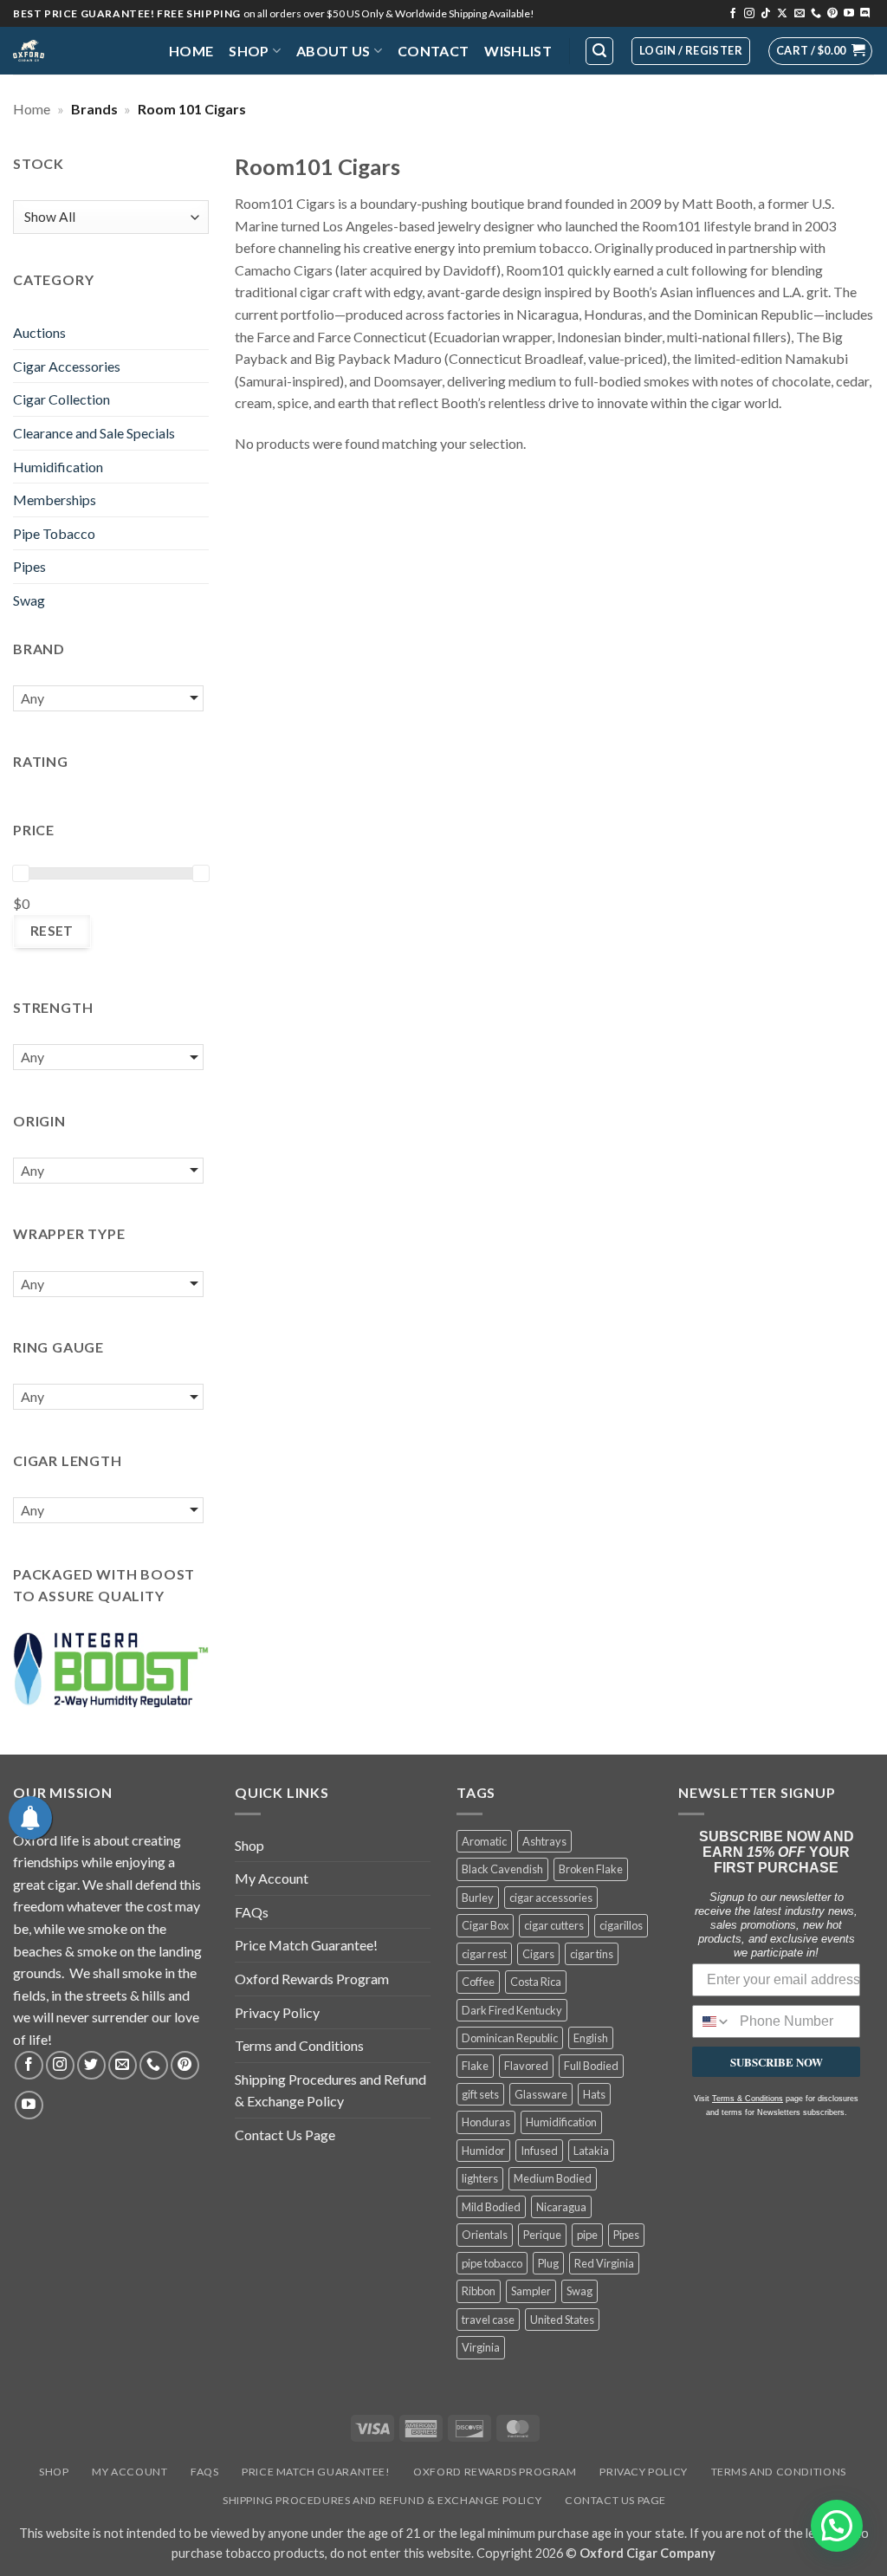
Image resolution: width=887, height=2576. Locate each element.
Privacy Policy (277, 2012)
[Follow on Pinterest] (832, 14)
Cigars (538, 1954)
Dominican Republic (510, 2038)
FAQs (252, 1912)
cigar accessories (551, 1898)
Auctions (39, 332)
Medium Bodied (553, 2178)
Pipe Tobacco (54, 533)
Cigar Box (485, 1925)
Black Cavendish (502, 1869)
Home (191, 51)
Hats (594, 2094)
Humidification (58, 467)
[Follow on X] (782, 14)
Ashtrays (544, 1841)
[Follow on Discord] (865, 14)
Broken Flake (591, 1869)
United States (562, 2320)
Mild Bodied (491, 2207)
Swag (29, 600)
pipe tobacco (492, 2263)
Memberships (55, 500)
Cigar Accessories (67, 366)
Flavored (526, 2066)
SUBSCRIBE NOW (777, 2062)
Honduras (486, 2122)
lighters (480, 2178)
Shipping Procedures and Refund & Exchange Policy (330, 2090)
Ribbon (479, 2291)
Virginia (481, 2347)
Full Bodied (591, 2066)
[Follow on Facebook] (733, 14)
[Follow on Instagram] (749, 14)
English (591, 2038)
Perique (542, 2235)
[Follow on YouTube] (849, 14)
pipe (587, 2235)
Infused (539, 2151)
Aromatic (484, 1841)
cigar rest (484, 1954)
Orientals (485, 2235)
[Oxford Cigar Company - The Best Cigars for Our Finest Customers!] (78, 51)
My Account (272, 1878)
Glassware (541, 2094)
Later (473, 71)
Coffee (478, 1982)
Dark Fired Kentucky (512, 2010)
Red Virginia (604, 2263)
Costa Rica (536, 1982)
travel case (488, 2320)
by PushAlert (313, 88)
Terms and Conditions (299, 2045)
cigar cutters (554, 1925)
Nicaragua (561, 2207)
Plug (548, 2263)
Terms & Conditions (748, 2099)
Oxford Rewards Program (312, 1979)
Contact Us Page (285, 2135)
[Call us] (816, 14)
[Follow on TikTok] (766, 14)
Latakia (591, 2151)
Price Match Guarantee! (306, 1945)
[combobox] (712, 2021)
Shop (249, 51)
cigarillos (621, 1925)
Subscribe (569, 71)
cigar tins (592, 1954)
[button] (820, 51)
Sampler (531, 2291)
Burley (478, 1898)
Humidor (483, 2151)
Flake (475, 2066)
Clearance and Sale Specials (94, 433)
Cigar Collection (62, 399)
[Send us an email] (800, 14)
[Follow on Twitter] (91, 2065)
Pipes (29, 566)
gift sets (480, 2094)
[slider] (21, 873)
